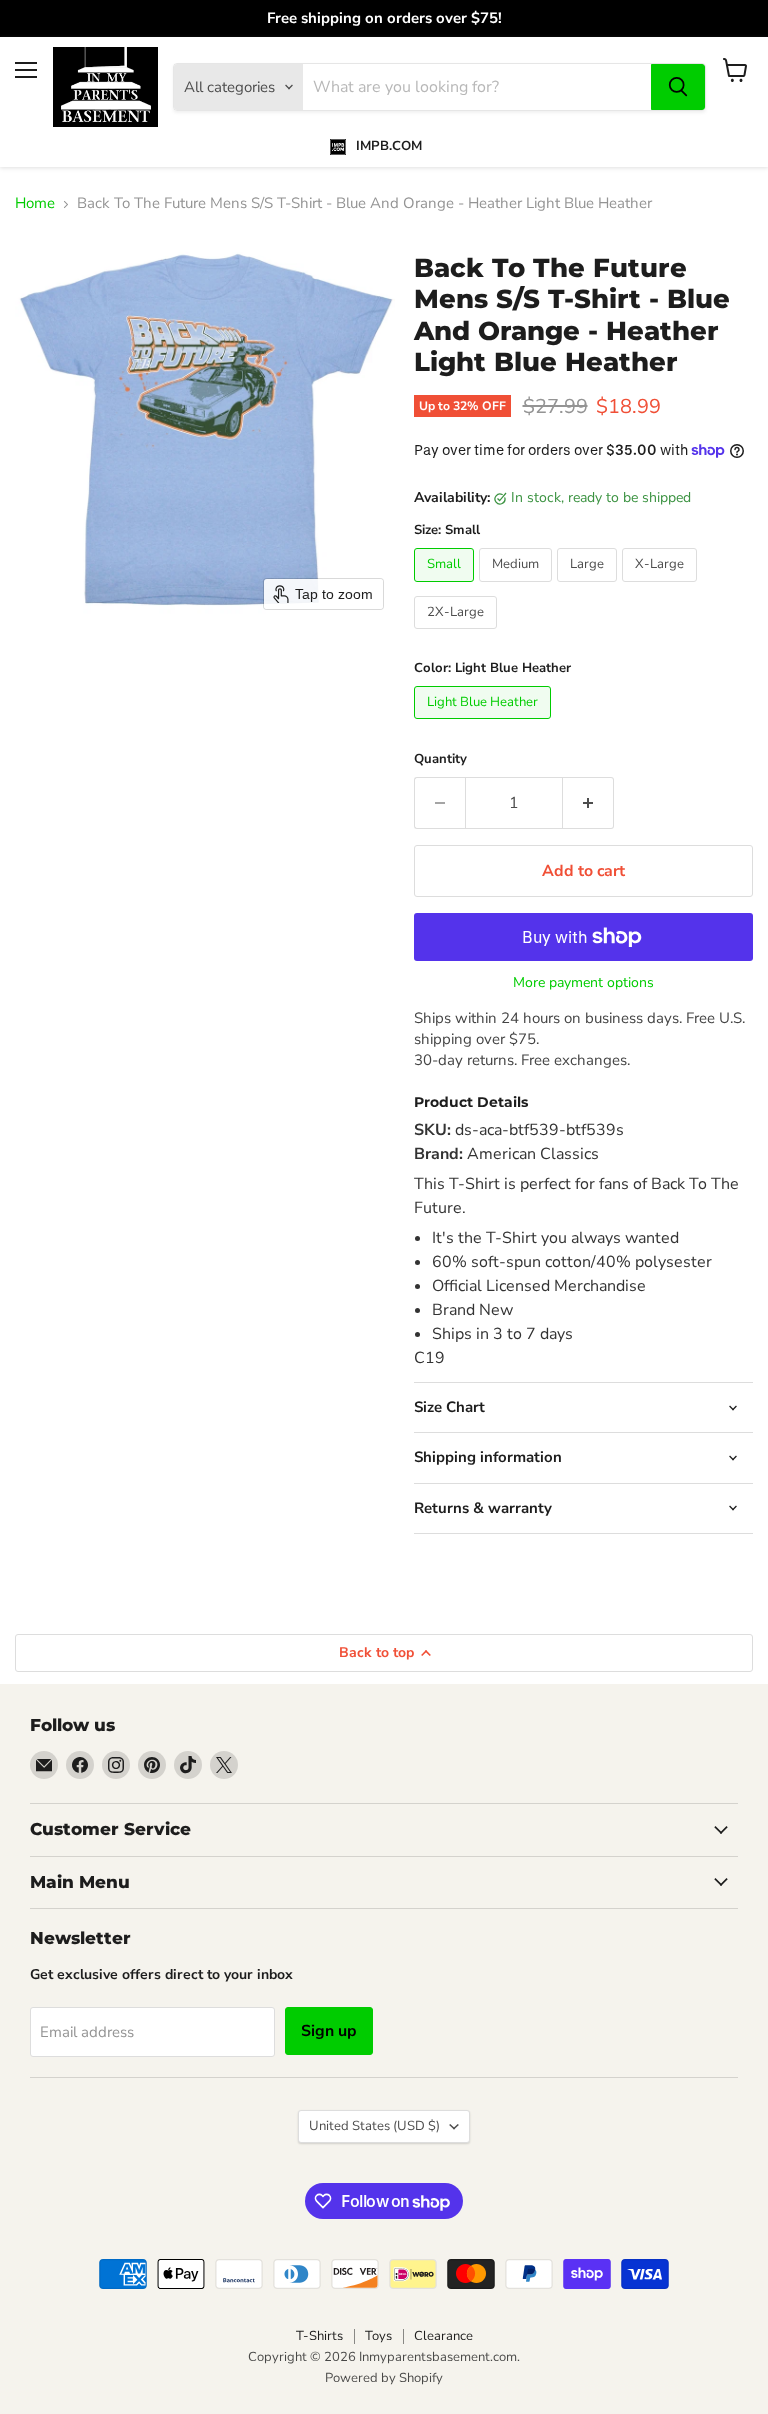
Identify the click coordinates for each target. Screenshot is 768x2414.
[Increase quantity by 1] (588, 803)
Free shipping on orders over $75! (384, 18)
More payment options (583, 983)
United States (374, 2126)
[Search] (678, 87)
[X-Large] (662, 587)
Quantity (440, 759)
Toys (378, 2336)
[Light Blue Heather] (485, 724)
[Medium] (518, 587)
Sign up (329, 2031)
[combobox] (477, 87)
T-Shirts (319, 2336)
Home (35, 203)
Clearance (443, 2336)
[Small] (446, 587)
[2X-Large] (458, 634)
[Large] (589, 587)
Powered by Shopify (384, 2378)
